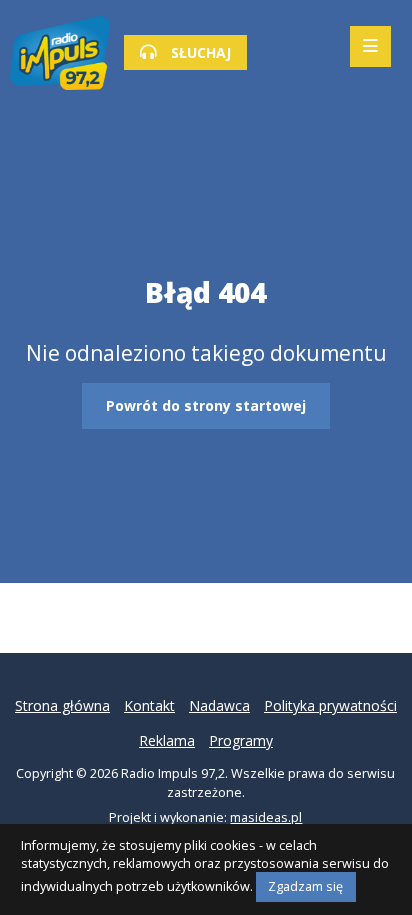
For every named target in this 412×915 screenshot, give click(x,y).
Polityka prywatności (330, 705)
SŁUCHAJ (199, 52)
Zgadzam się (305, 886)
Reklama (167, 740)
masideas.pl (266, 817)
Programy (241, 740)
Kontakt (149, 705)
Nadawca (219, 705)
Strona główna (62, 705)
